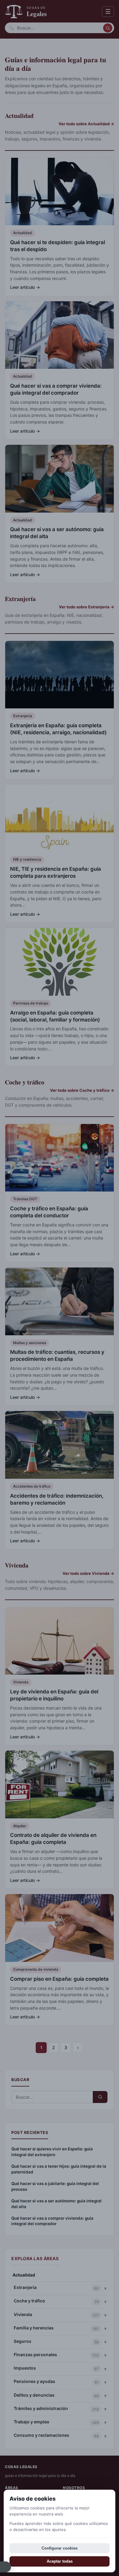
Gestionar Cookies (5, 2567)
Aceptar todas (60, 2561)
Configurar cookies (60, 2548)
